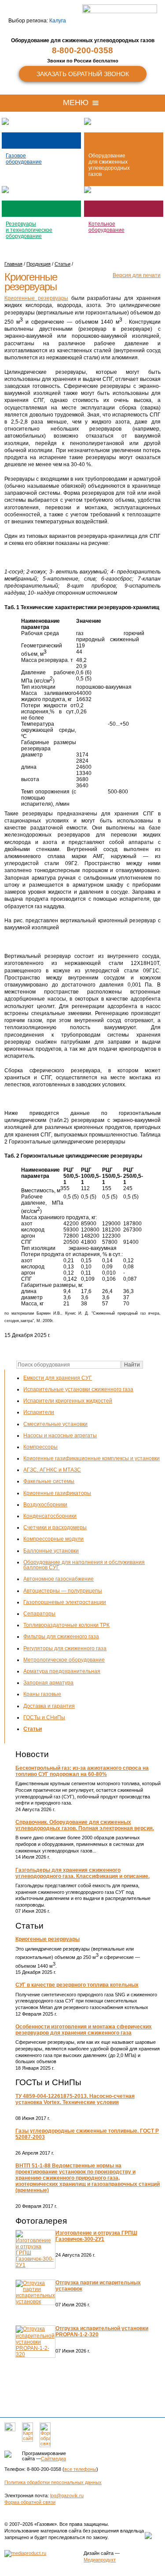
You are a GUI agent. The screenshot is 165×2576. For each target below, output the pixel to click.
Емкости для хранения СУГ (58, 1378)
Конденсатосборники (50, 1516)
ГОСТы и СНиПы (44, 1717)
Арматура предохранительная (62, 1671)
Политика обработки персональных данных (53, 2482)
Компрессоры (40, 1447)
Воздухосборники (45, 1505)
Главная (13, 264)
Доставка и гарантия (49, 1706)
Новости (32, 1754)
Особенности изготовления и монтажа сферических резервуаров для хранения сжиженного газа (84, 2030)
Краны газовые (42, 1694)
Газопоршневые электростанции (65, 1602)
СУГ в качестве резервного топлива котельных (77, 1985)
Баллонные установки (51, 1551)
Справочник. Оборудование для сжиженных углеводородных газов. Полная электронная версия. (85, 1825)
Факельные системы (49, 1481)
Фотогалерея (41, 2221)
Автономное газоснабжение (59, 1579)
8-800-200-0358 (82, 50)
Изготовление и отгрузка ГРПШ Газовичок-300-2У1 (96, 2236)
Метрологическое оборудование (64, 1660)
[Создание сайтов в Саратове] (25, 2553)
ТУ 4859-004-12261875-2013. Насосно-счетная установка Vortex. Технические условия (75, 2099)
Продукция (38, 264)
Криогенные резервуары (48, 1939)
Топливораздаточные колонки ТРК (66, 1625)
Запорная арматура (48, 1683)
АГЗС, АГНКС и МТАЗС (52, 1470)
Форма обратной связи (30, 2502)
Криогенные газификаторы (57, 1493)
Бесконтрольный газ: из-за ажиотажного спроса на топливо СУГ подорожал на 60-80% (82, 1771)
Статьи (33, 1729)
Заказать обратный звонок (83, 74)
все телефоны (80, 2469)
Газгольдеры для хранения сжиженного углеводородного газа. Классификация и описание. (82, 1873)
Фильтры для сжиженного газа (61, 1637)
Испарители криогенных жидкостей (68, 1401)
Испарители (39, 1412)
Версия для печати (137, 275)
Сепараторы (39, 1614)
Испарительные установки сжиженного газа (78, 1389)
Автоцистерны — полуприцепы (63, 1591)
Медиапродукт (100, 2560)
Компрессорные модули (53, 1539)
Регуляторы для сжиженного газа (65, 1648)
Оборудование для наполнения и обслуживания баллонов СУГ (84, 1565)
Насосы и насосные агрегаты (60, 1436)
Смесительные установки (55, 1424)
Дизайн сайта (99, 2553)
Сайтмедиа (53, 2459)
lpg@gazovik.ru (67, 2496)
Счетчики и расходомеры (55, 1527)
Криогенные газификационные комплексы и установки (92, 1458)
